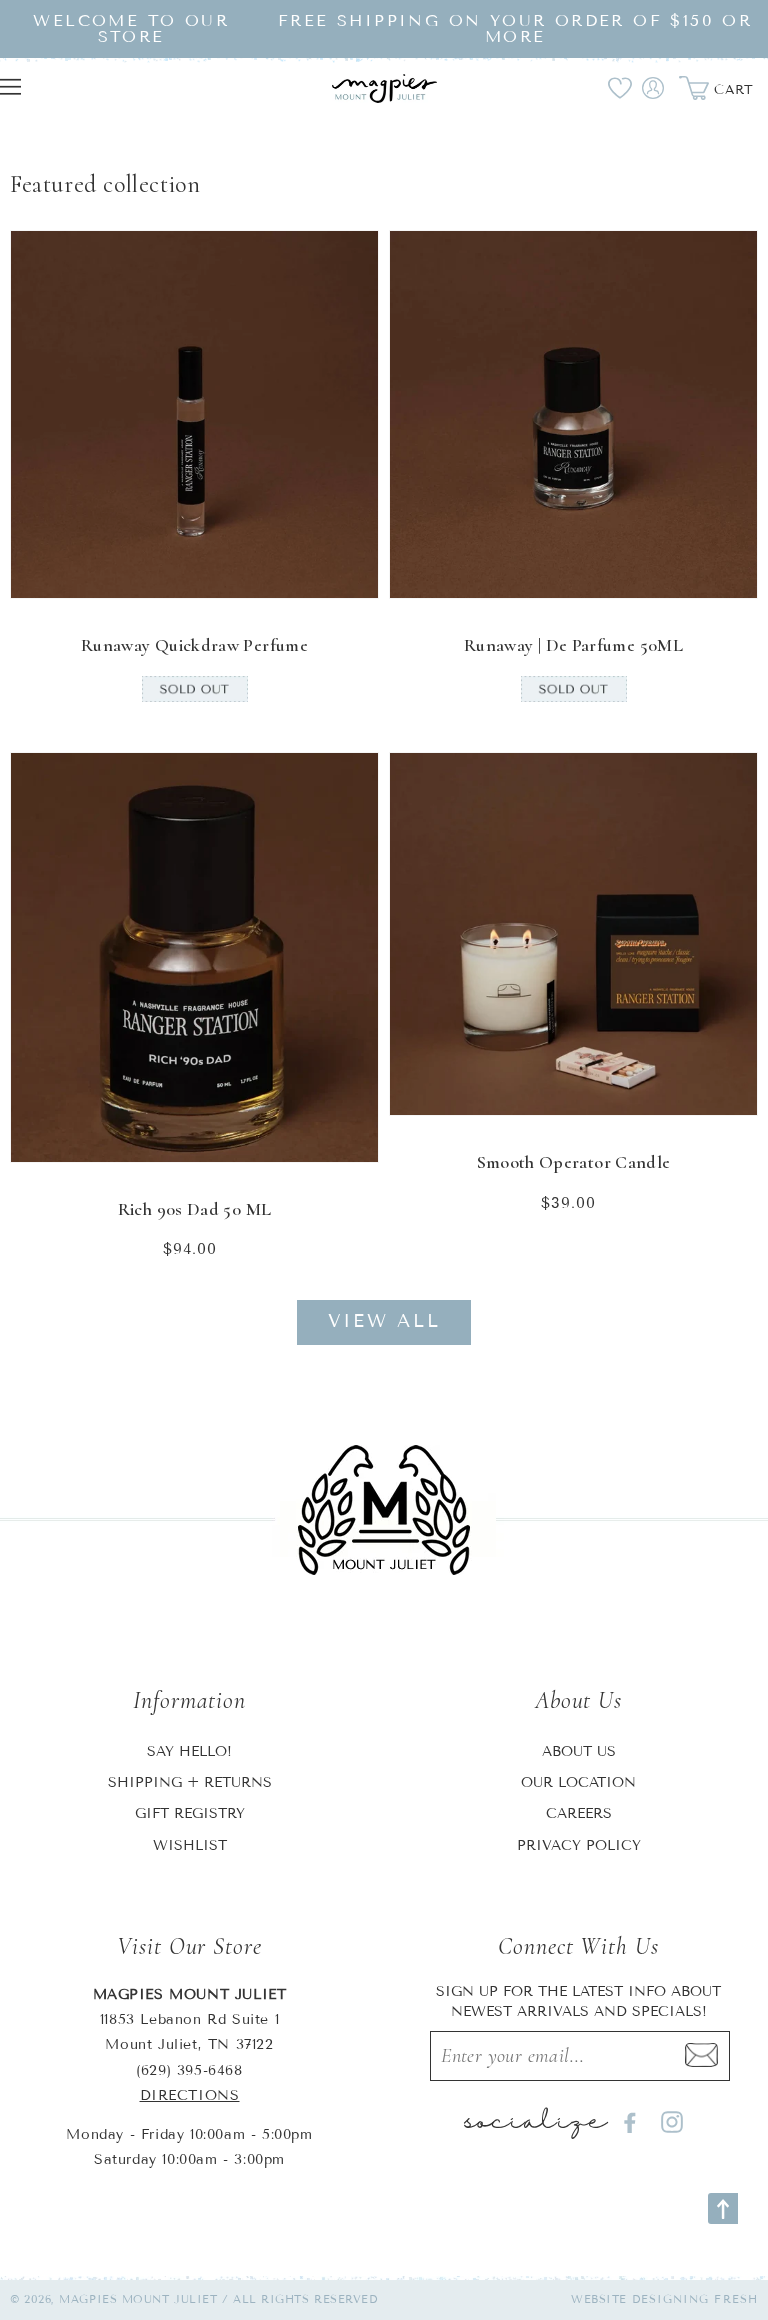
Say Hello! (189, 1751)
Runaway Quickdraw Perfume (194, 645)
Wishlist (190, 1845)
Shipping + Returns (190, 1782)
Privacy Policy (579, 1845)
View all (384, 1321)
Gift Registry (190, 1813)
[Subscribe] (702, 2056)
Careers (579, 1813)
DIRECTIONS (190, 2095)
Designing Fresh (695, 2299)
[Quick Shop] (350, 570)
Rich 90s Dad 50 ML (194, 1209)
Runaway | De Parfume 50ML (573, 645)
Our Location (578, 1782)
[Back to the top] (723, 2208)
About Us (579, 1751)
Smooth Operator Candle (574, 1162)
